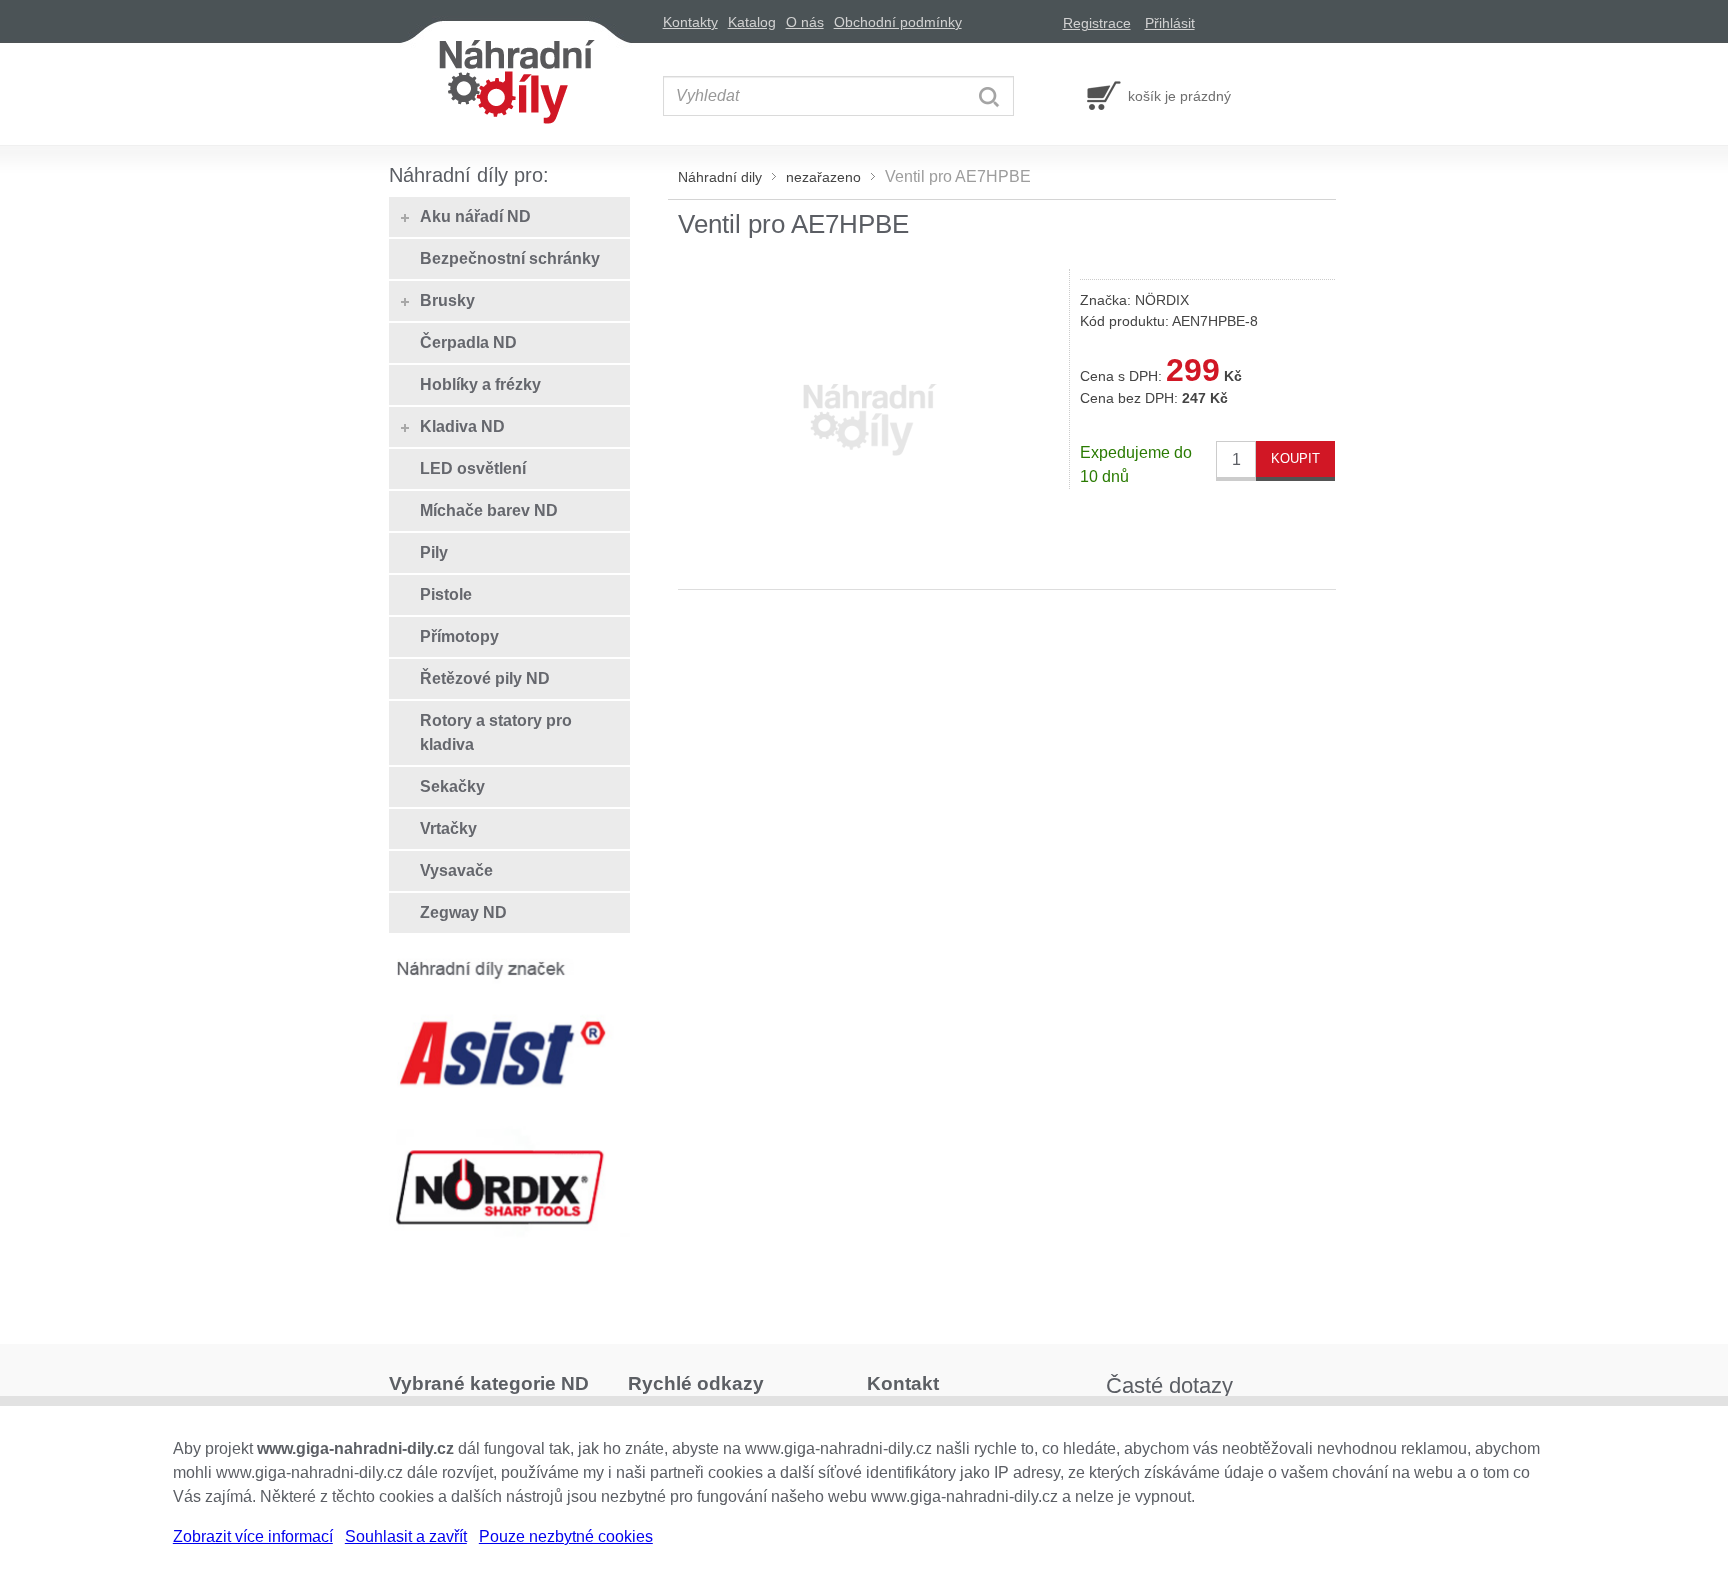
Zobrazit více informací (253, 1536)
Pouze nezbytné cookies (566, 1536)
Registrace (1097, 23)
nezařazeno (823, 177)
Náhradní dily (720, 177)
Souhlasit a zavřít (406, 1536)
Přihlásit (1170, 23)
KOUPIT (1295, 458)
